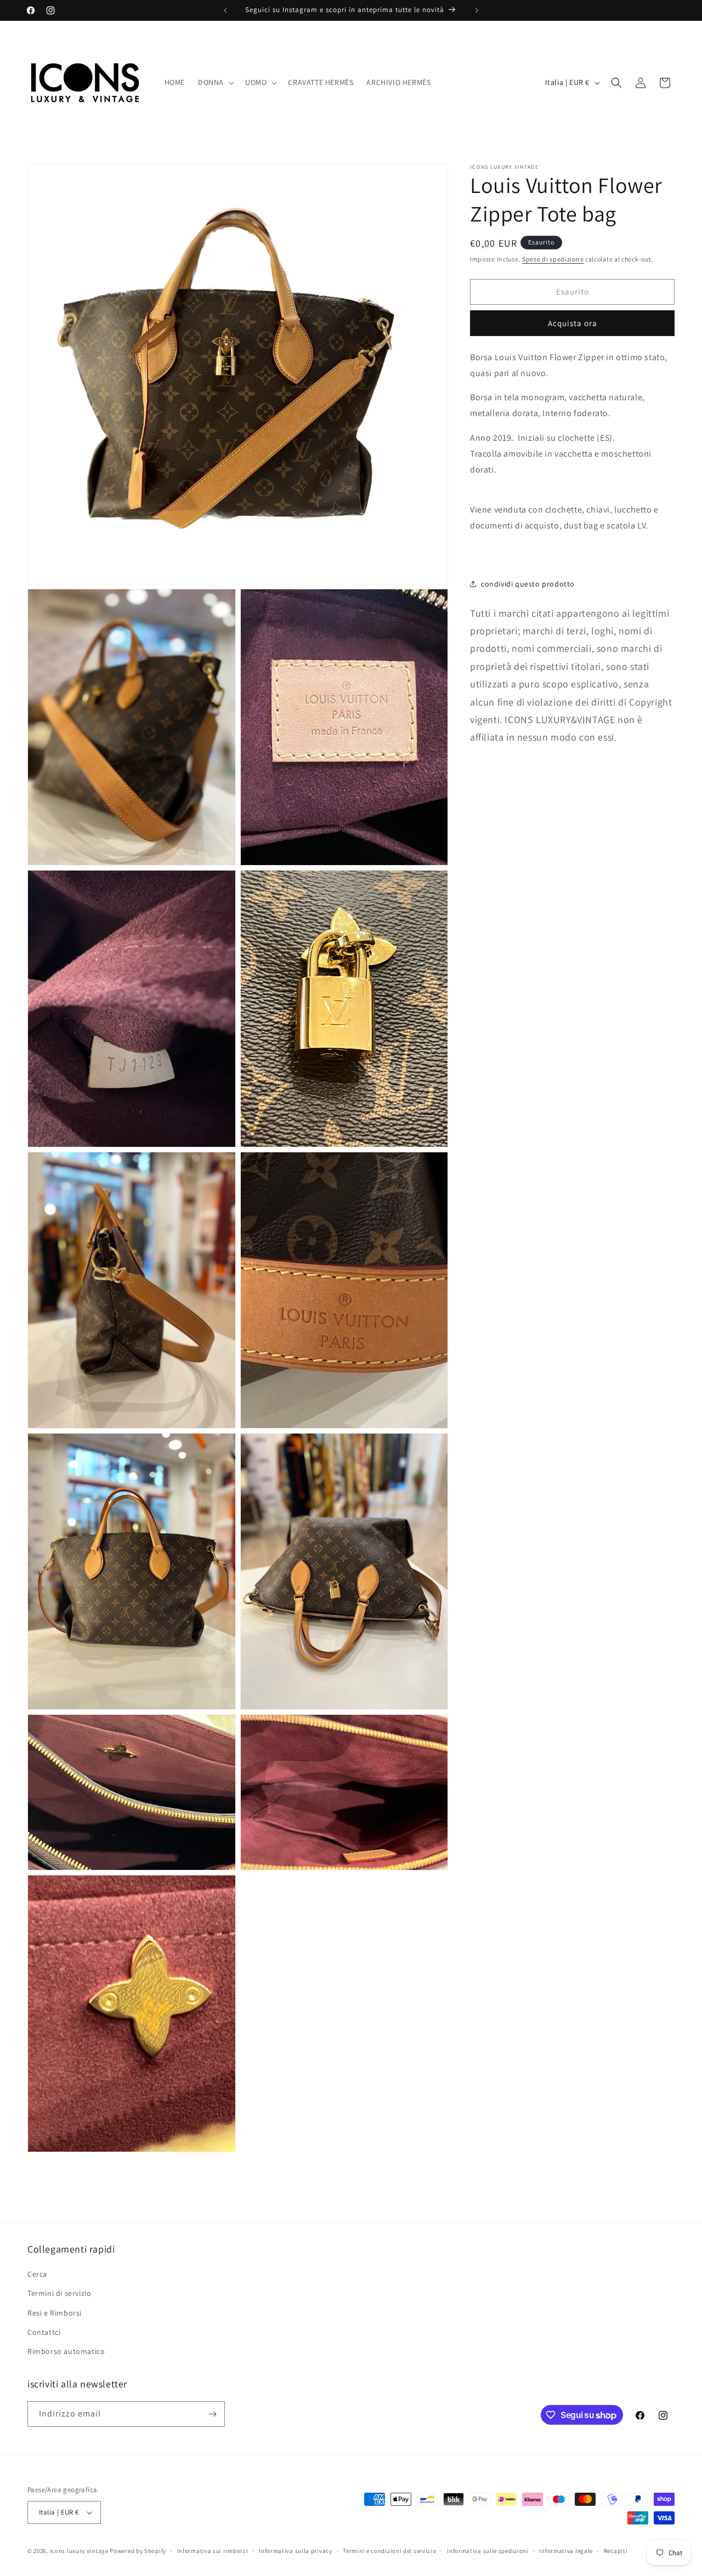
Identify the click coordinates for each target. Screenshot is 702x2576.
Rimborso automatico (66, 2351)
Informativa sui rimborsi (213, 2551)
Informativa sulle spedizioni (488, 2551)
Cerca (37, 2274)
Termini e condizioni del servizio (389, 2551)
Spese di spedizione (553, 259)
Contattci (44, 2332)
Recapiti (616, 2551)
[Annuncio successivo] (477, 10)
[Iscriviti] (212, 2414)
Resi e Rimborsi (55, 2313)
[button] (215, 82)
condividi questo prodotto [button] (528, 584)
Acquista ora (573, 323)
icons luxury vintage (80, 2551)
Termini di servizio (59, 2293)
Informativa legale (566, 2551)
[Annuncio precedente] (225, 10)
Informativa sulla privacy (296, 2551)
